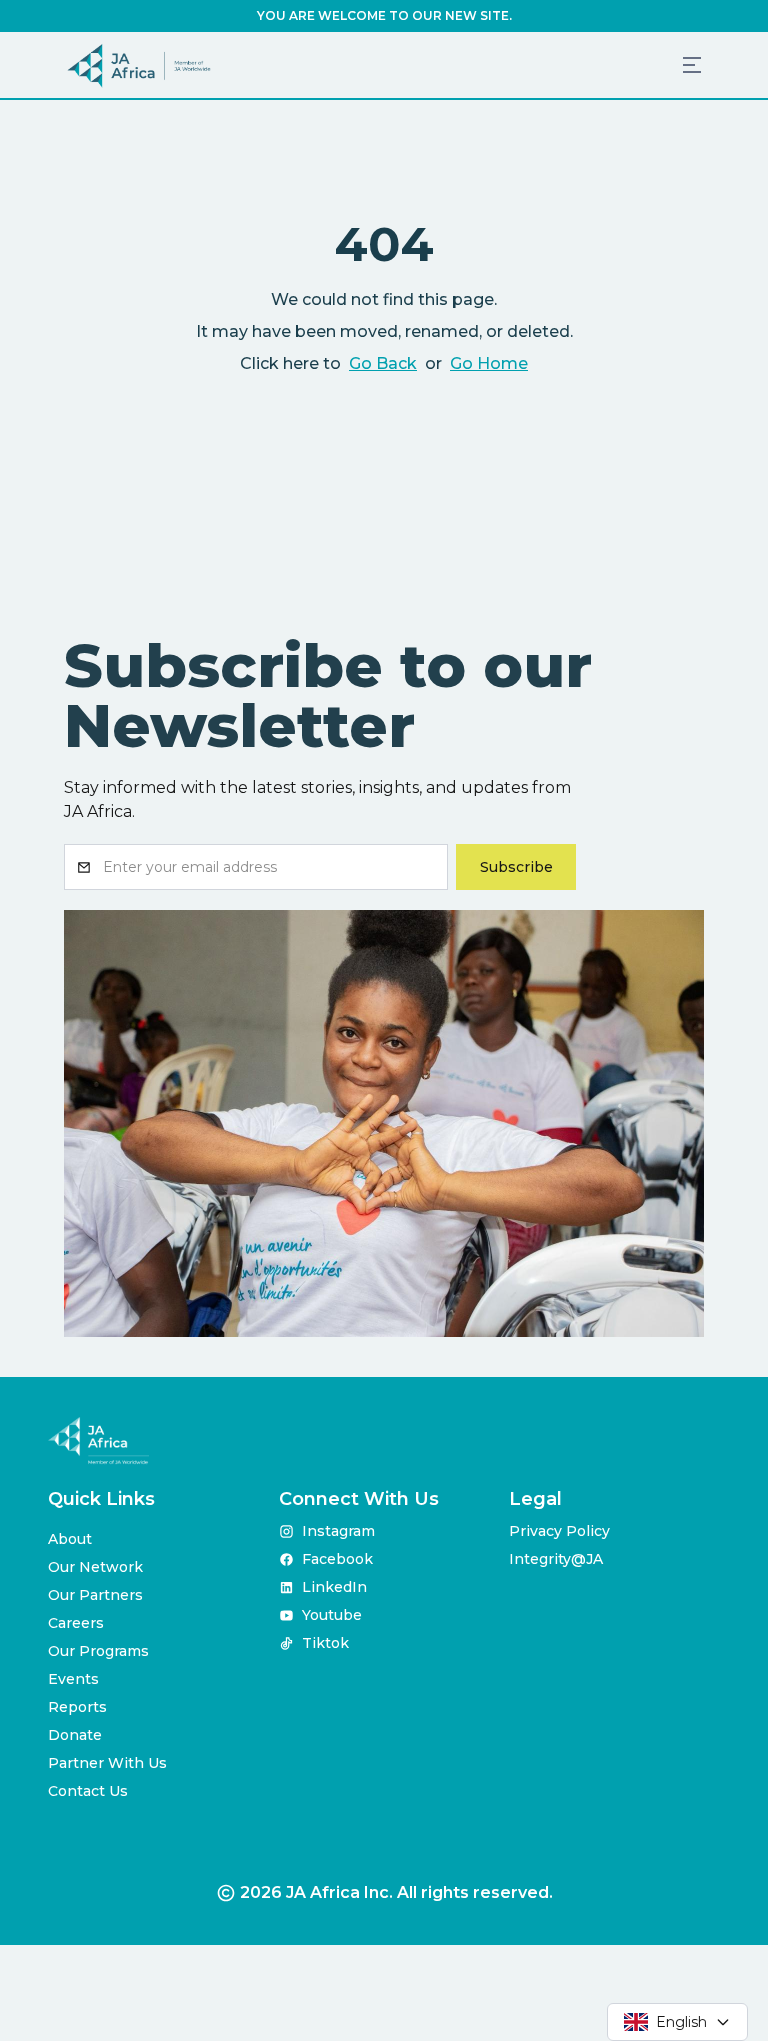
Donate (75, 1735)
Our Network (95, 1567)
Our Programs (98, 1651)
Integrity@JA (556, 1559)
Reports (77, 1707)
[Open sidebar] (692, 65)
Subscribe (516, 867)
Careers (76, 1623)
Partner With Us (107, 1763)
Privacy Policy (559, 1531)
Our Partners (95, 1595)
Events (73, 1679)
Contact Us (88, 1791)
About (70, 1539)
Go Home (489, 363)
